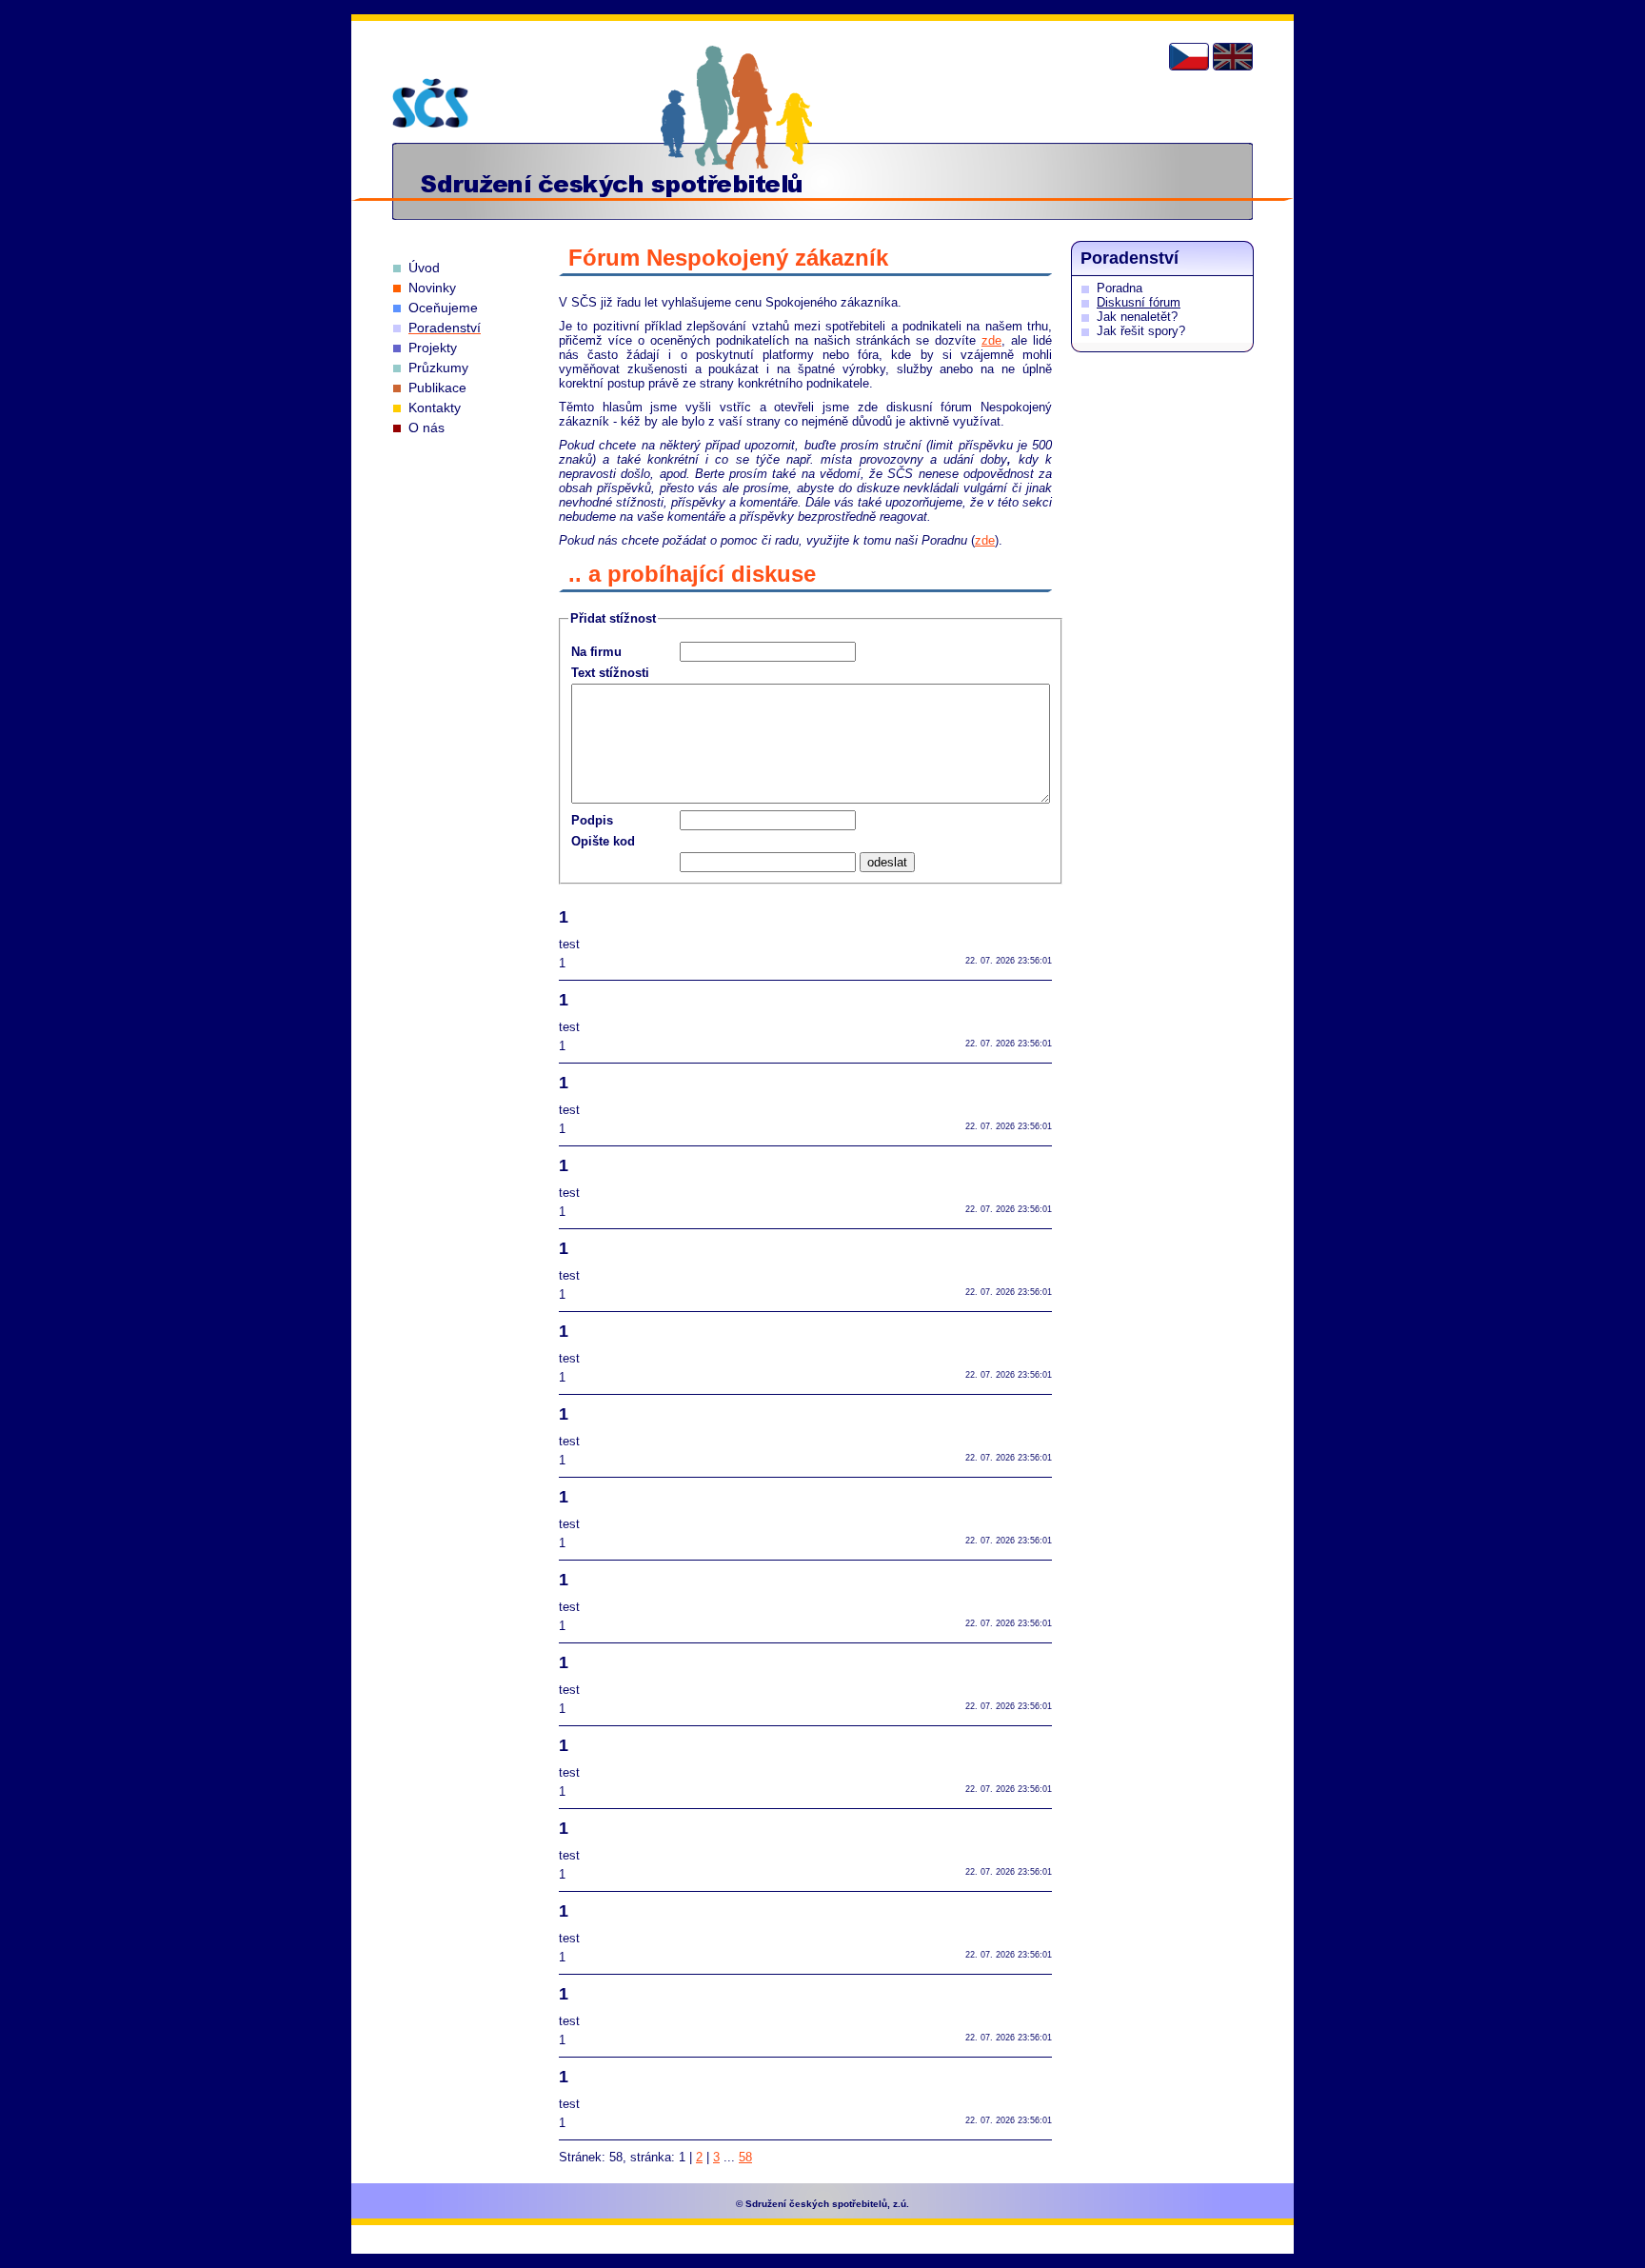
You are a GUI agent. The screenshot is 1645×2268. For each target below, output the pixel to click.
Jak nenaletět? (1137, 317)
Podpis (592, 820)
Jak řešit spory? (1141, 331)
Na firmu (596, 652)
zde (991, 340)
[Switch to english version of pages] (1233, 57)
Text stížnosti (610, 673)
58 (745, 2157)
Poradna (1120, 288)
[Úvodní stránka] (430, 103)
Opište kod (603, 841)
